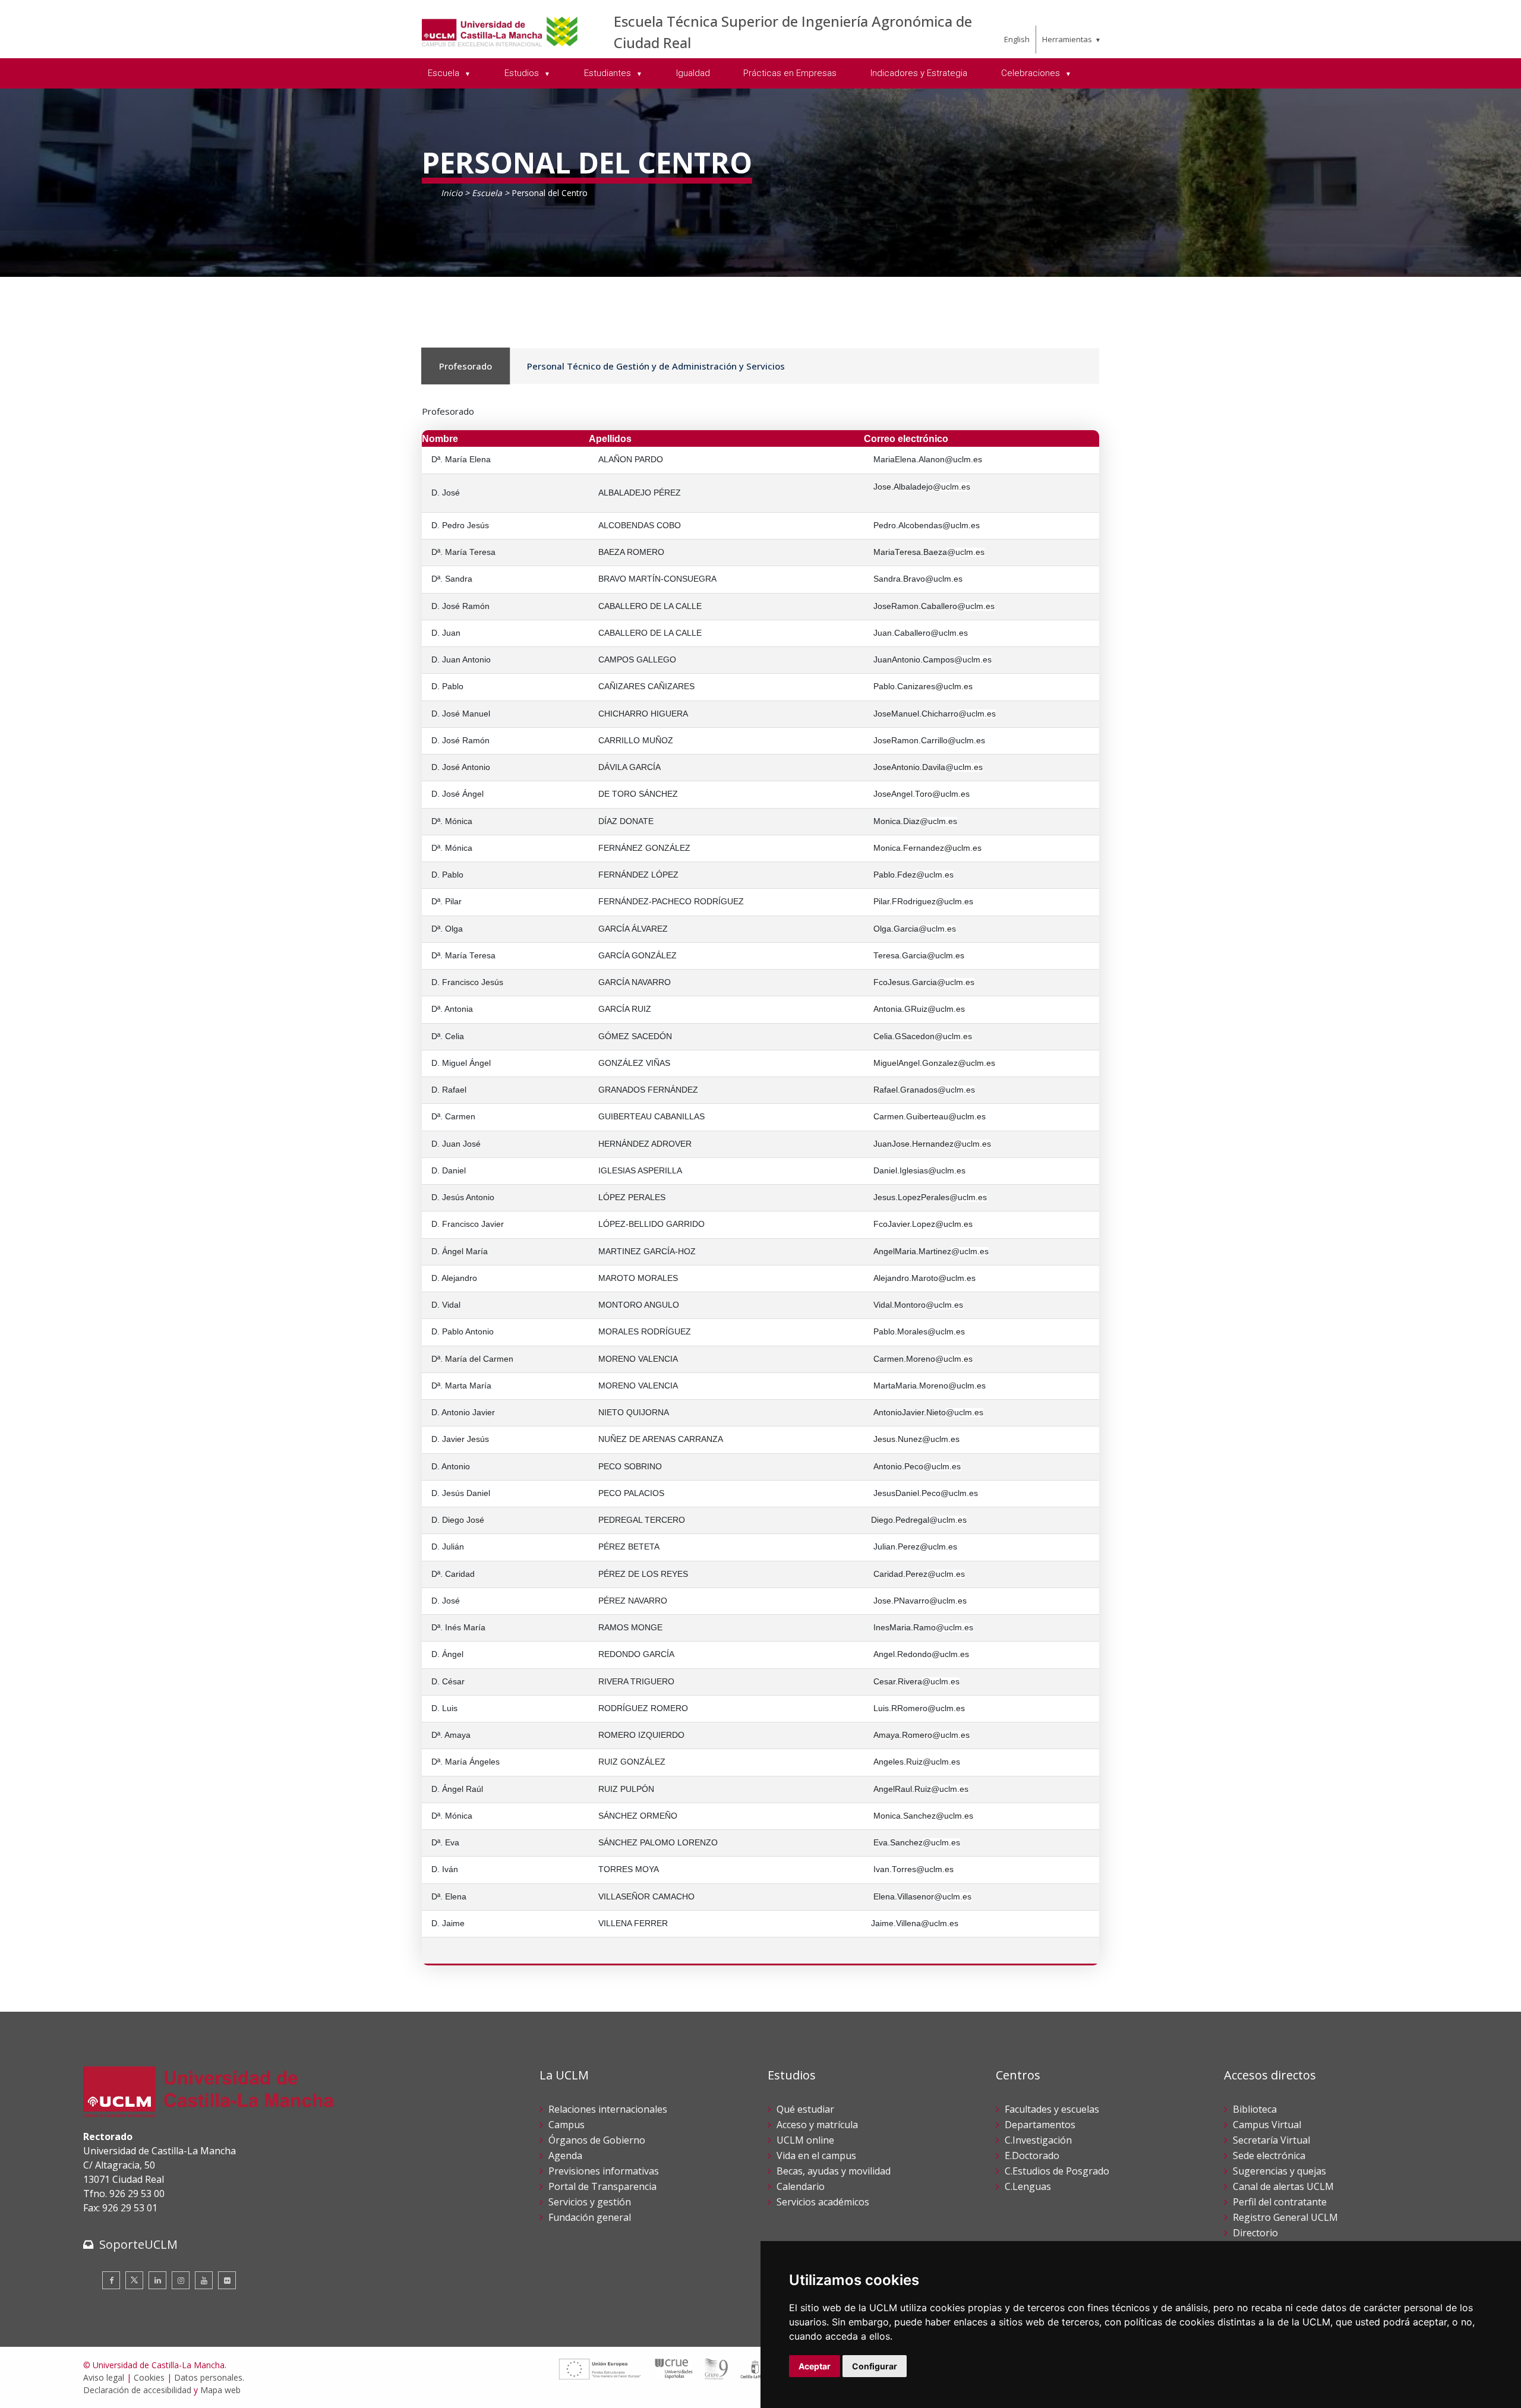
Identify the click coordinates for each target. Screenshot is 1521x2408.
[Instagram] (181, 2280)
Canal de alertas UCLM (1283, 2186)
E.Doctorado (1032, 2155)
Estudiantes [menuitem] (609, 73)
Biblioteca (1255, 2109)
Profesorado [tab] (466, 366)
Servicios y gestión (590, 2202)
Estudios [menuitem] (523, 73)
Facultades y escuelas (1052, 2109)
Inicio (452, 193)
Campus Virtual (1267, 2125)
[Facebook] (111, 2280)
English (1017, 39)
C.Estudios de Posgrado (1057, 2171)
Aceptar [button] (815, 2366)
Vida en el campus (816, 2155)
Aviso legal (104, 2377)
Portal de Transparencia (602, 2186)
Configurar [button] (875, 2366)
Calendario (801, 2186)
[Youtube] (204, 2280)
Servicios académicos (823, 2202)
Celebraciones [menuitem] (1032, 73)
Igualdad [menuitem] (693, 73)
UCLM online (805, 2140)
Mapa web (220, 2390)
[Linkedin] (157, 2280)
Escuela (487, 193)
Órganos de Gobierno (597, 2140)
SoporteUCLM (138, 2244)
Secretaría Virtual (1271, 2140)
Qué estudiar (805, 2109)
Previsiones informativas (604, 2171)
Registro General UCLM (1285, 2217)
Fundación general (590, 2217)
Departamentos (1040, 2125)
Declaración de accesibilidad (137, 2390)
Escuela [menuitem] (445, 73)
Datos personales (208, 2377)
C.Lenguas (1028, 2186)
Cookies (149, 2377)
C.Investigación (1038, 2140)
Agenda (565, 2155)
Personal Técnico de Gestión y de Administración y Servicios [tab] (656, 366)
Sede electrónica (1269, 2155)
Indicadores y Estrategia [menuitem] (919, 73)
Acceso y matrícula (817, 2125)
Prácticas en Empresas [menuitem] (790, 73)
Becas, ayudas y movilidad (834, 2171)
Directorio (1255, 2233)
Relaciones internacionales (608, 2109)
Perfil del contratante (1280, 2202)
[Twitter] (134, 2280)
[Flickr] (227, 2280)
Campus (567, 2125)
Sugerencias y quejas (1279, 2171)
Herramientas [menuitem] (1067, 39)
